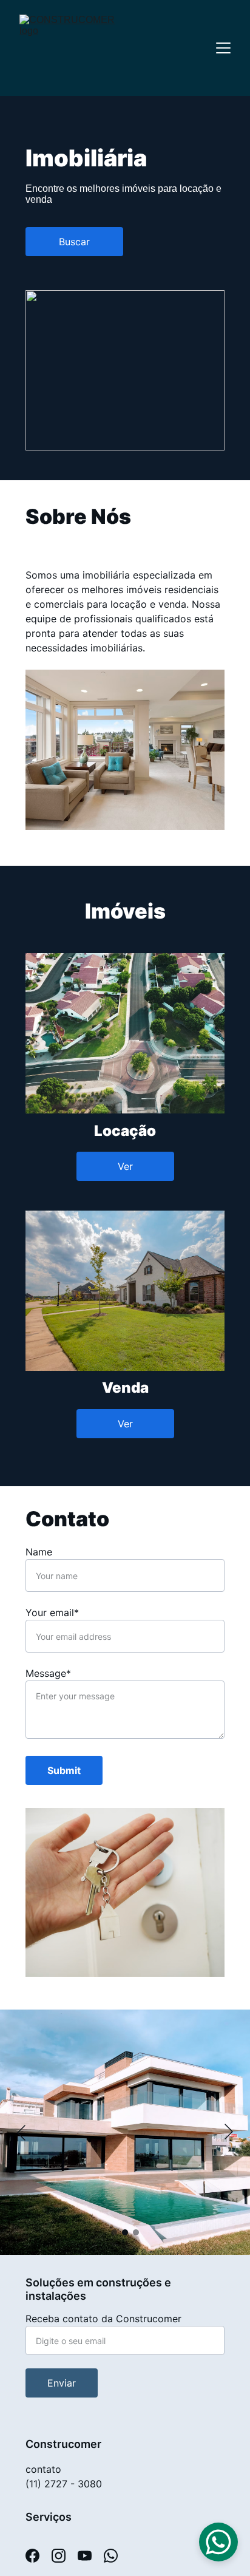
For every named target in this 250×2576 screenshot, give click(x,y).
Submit (64, 1770)
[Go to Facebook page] (39, 2556)
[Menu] (223, 48)
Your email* (52, 1613)
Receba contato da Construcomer (103, 2319)
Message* (48, 1673)
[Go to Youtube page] (91, 2556)
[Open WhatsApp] (218, 2542)
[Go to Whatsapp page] (111, 2556)
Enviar (62, 2383)
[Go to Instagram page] (65, 2556)
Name (39, 1552)
